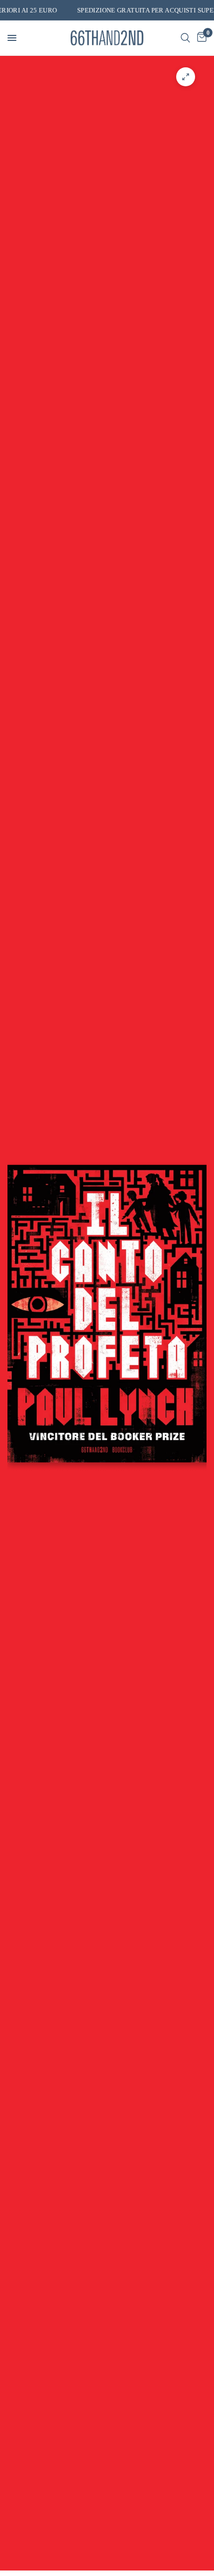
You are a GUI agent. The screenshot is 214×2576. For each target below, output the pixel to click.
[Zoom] (186, 77)
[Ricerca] (185, 38)
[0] (200, 38)
